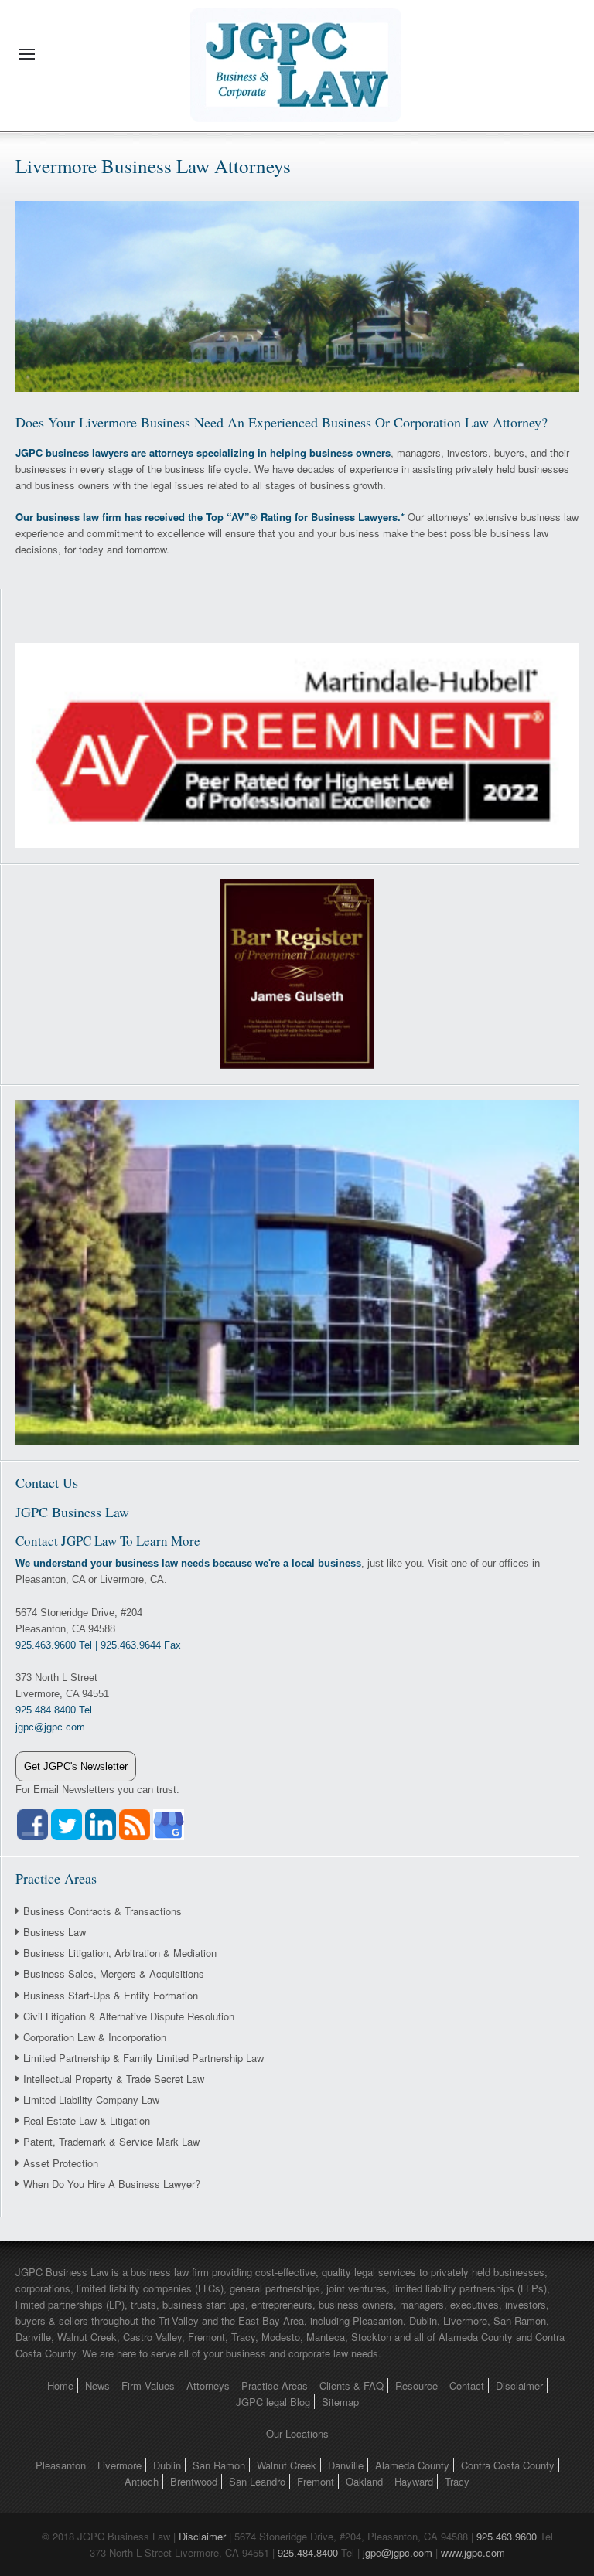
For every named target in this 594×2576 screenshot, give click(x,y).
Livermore (119, 2465)
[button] (27, 54)
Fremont (316, 2481)
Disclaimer (519, 2385)
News (97, 2385)
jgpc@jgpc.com (398, 2552)
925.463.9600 (507, 2536)
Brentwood (194, 2481)
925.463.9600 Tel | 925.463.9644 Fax (98, 1645)
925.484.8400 (308, 2552)
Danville (346, 2465)
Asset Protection (61, 2163)
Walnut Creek (287, 2465)
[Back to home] (297, 54)
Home (60, 2385)
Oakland (364, 2481)
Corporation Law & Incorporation (95, 2037)
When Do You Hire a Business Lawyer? (112, 2184)
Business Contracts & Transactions (102, 1911)
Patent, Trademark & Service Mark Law (111, 2141)
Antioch (142, 2481)
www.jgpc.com (473, 2552)
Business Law (55, 1932)
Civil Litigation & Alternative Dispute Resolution (129, 2016)
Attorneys (208, 2385)
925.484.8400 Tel (54, 1710)
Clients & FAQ (352, 2385)
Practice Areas (275, 2385)
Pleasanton (61, 2465)
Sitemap (340, 2402)
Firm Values (148, 2385)
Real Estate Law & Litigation (87, 2120)
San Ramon (219, 2465)
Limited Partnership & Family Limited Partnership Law (143, 2058)
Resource (416, 2385)
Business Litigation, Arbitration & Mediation (120, 1953)
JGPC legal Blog (273, 2402)
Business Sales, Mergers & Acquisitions (114, 1974)
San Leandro (257, 2481)
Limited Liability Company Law (91, 2100)
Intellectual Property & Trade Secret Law (114, 2079)
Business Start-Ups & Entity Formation (111, 1995)
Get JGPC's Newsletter (76, 1766)
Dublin (167, 2465)
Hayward (414, 2481)
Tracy (457, 2481)
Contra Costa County (508, 2465)
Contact (467, 2385)
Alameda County (412, 2465)
